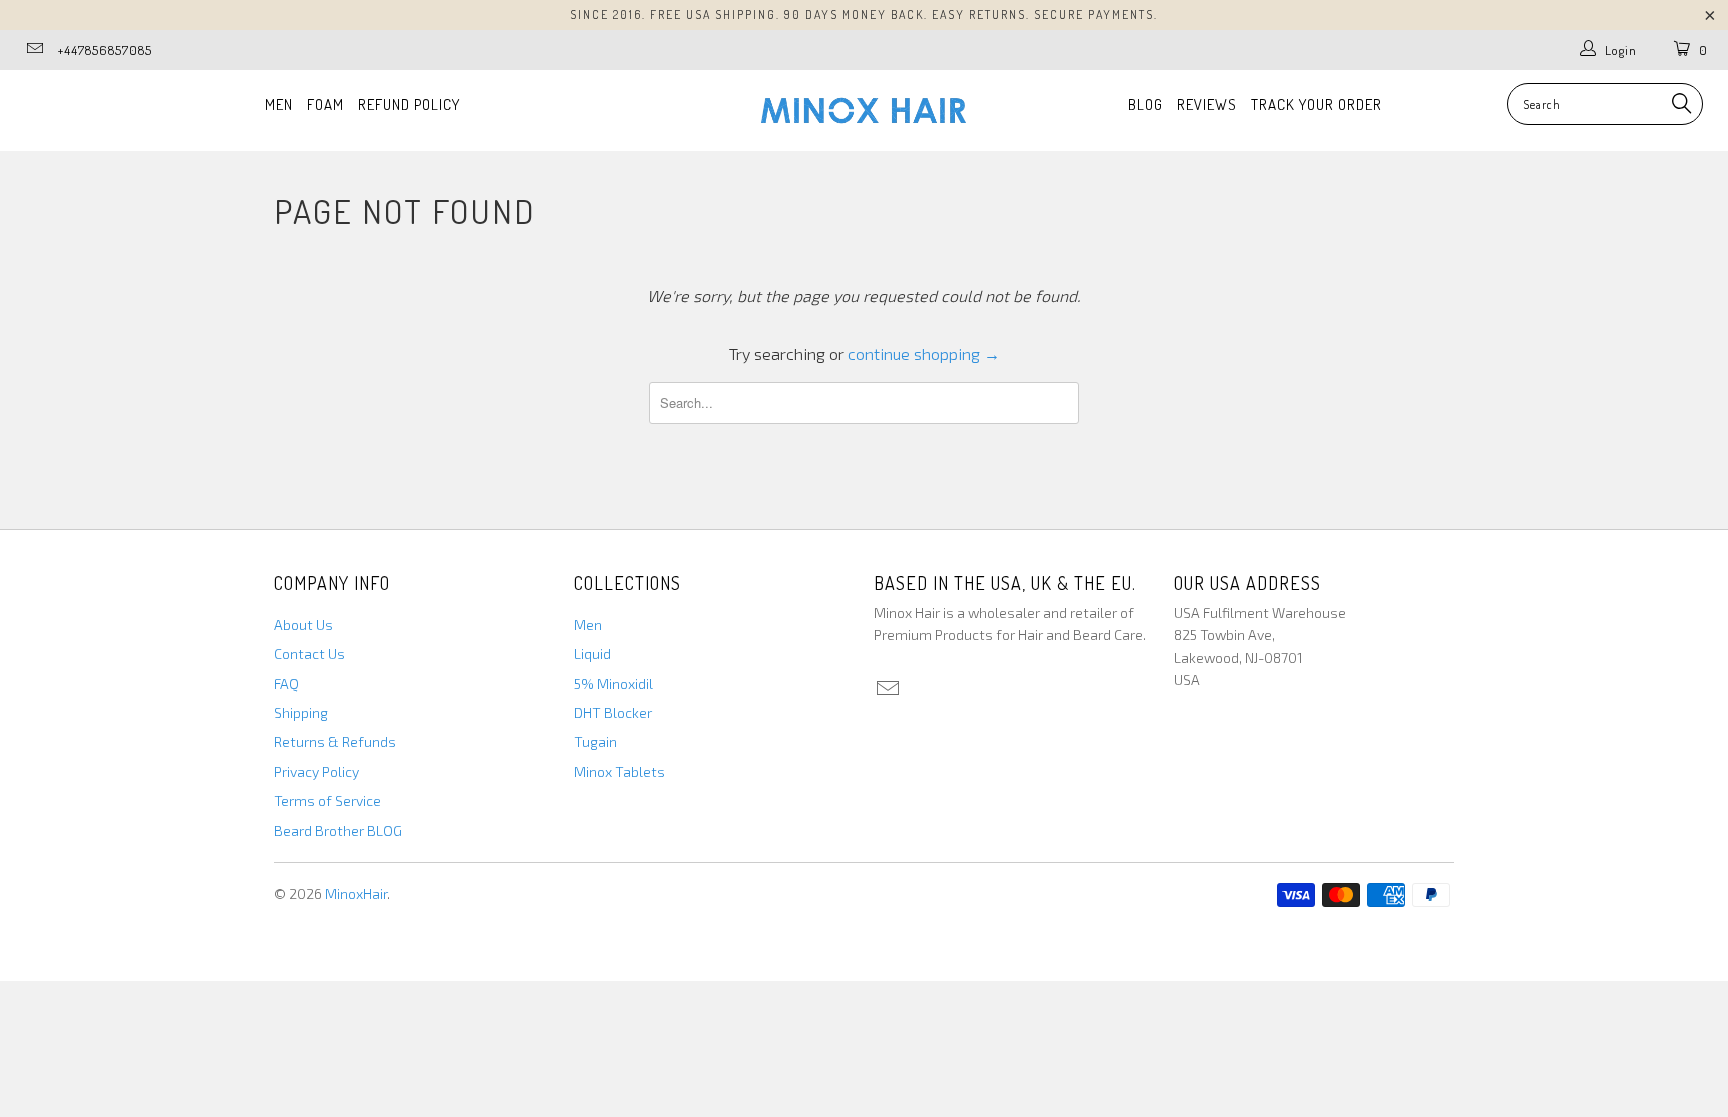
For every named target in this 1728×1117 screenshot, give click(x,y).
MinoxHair (356, 893)
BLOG (1145, 104)
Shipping (301, 712)
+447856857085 (105, 50)
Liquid (592, 653)
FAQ (286, 683)
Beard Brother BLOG (338, 830)
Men (588, 624)
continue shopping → (924, 353)
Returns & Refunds (335, 741)
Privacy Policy (316, 771)
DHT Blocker (613, 712)
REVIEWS (1207, 104)
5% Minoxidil (613, 683)
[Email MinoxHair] (34, 50)
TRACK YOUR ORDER (1316, 104)
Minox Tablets (619, 771)
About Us (303, 624)
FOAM (325, 104)
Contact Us (309, 653)
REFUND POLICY (409, 104)
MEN (279, 104)
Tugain (595, 741)
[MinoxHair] (864, 110)
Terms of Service (327, 800)
